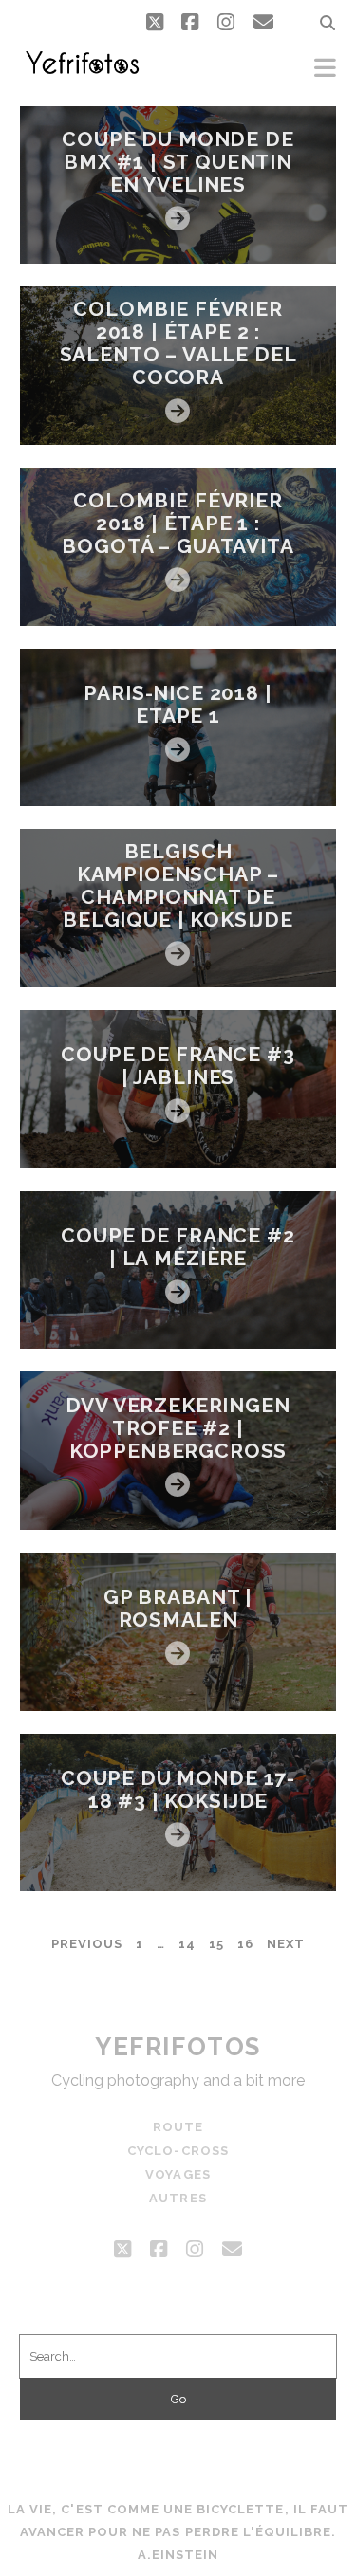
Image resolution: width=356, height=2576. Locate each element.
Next (286, 1944)
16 (245, 1944)
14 (187, 1944)
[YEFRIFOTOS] (82, 72)
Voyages (178, 2174)
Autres (178, 2198)
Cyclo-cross (178, 2151)
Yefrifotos (178, 2047)
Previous (87, 1944)
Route (178, 2127)
